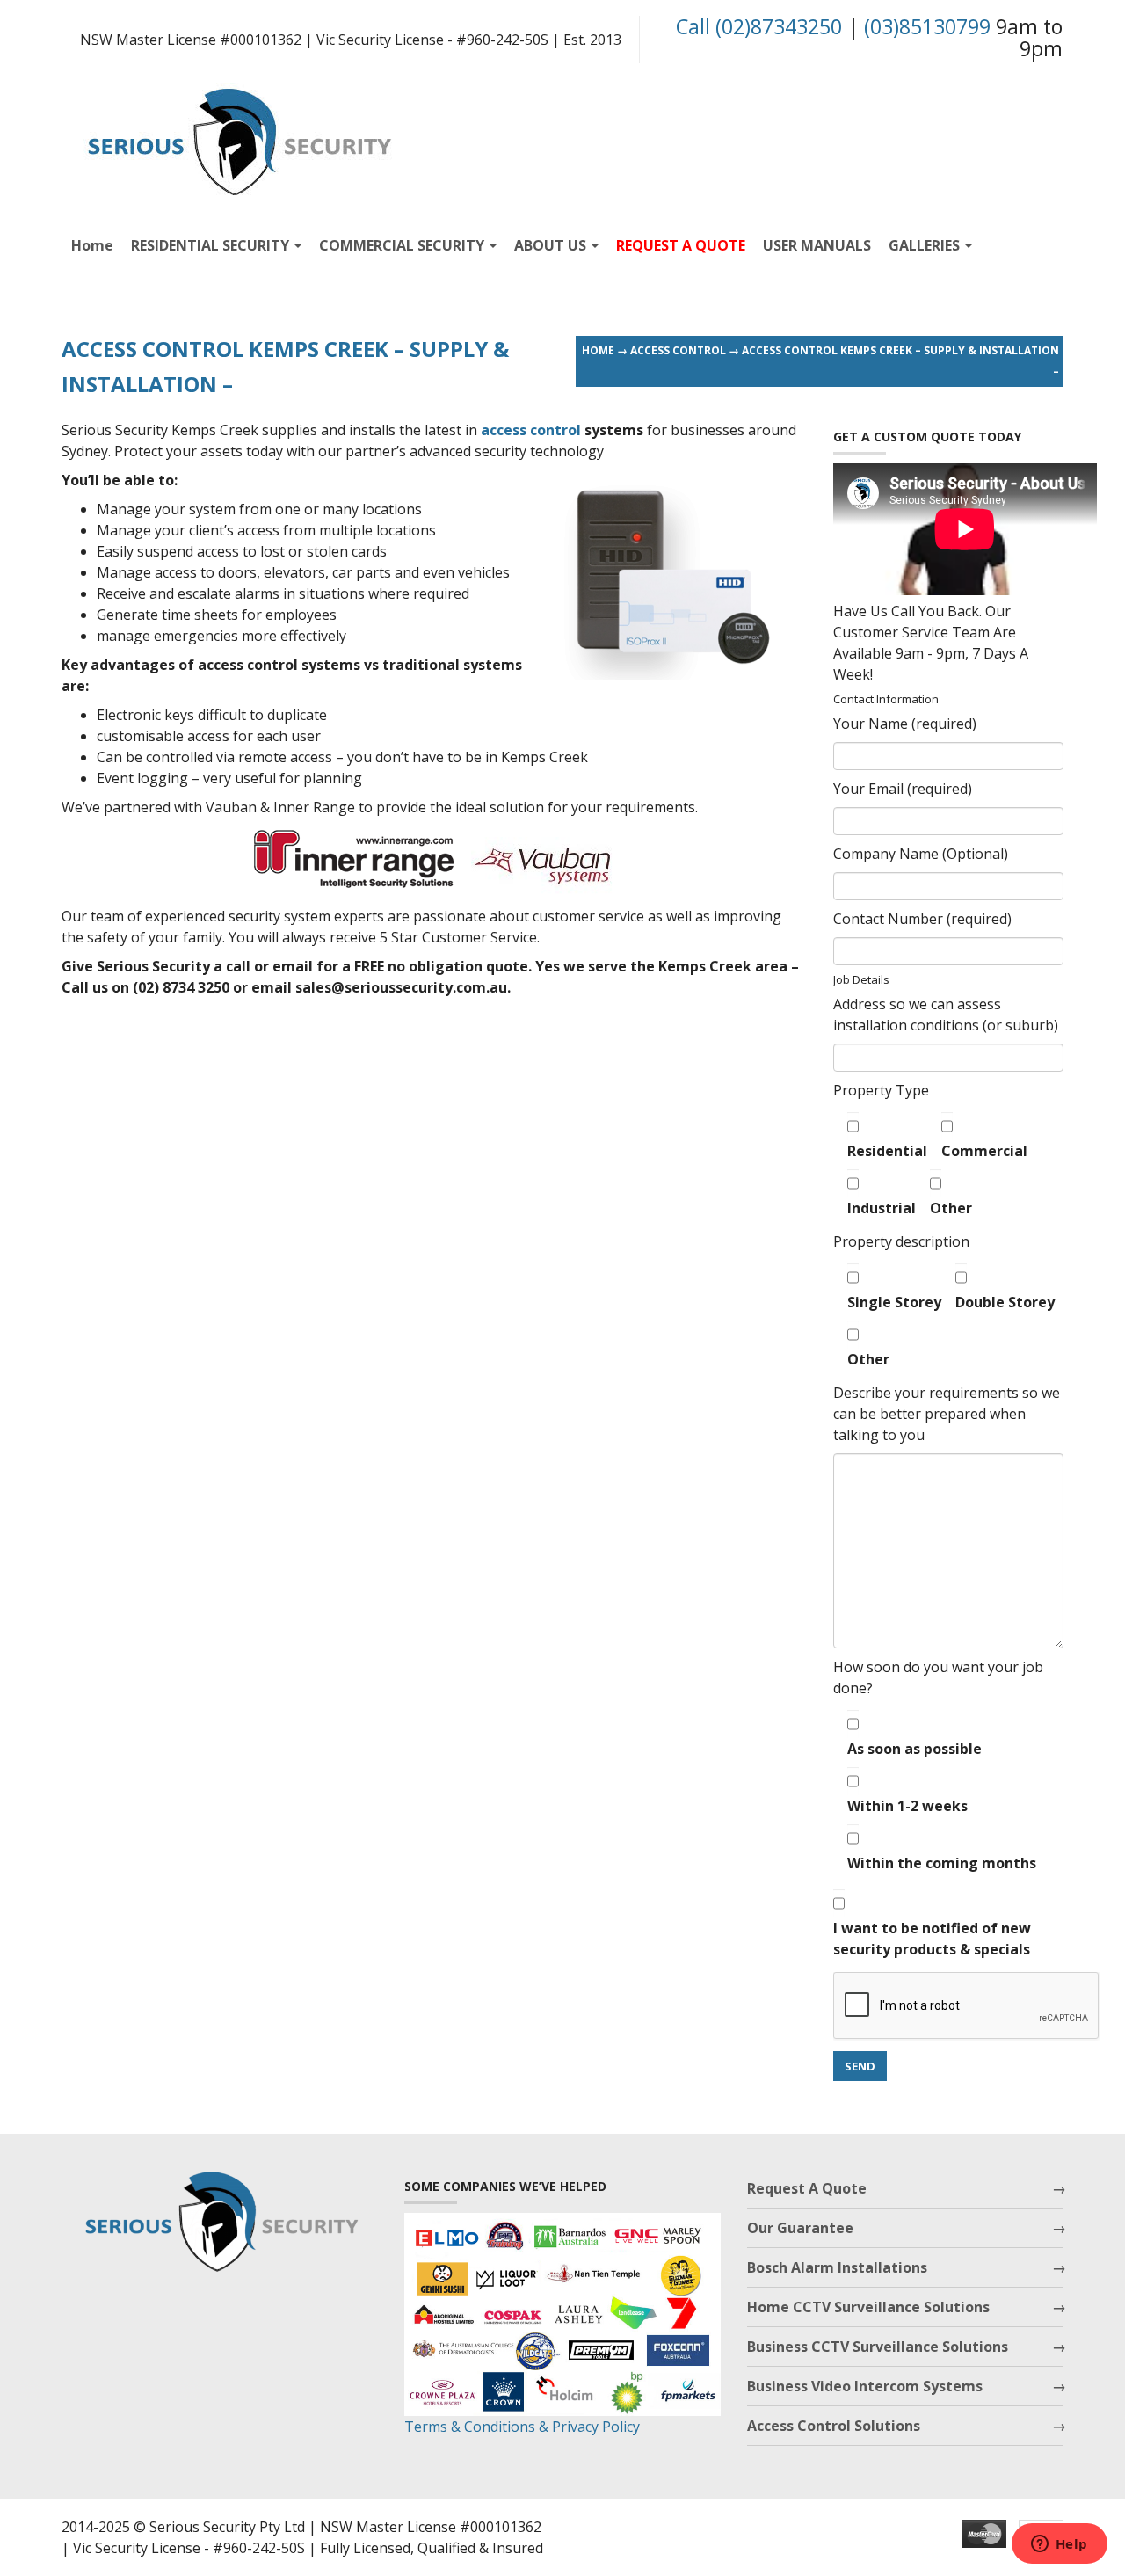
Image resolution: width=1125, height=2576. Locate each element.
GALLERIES (926, 245)
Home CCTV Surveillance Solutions (868, 2307)
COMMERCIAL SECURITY (403, 245)
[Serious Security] (237, 138)
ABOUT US (552, 245)
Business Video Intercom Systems (865, 2386)
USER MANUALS (817, 245)
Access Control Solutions (834, 2426)
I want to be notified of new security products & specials (932, 1939)
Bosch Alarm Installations (837, 2267)
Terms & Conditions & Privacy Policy (522, 2427)
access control (531, 430)
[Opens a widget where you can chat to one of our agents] (1059, 2545)
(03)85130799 (927, 26)
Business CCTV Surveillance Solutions (878, 2347)
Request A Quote (807, 2188)
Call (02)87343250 (759, 26)
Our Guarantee (800, 2228)
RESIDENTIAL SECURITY (212, 245)
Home (92, 245)
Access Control (678, 350)
